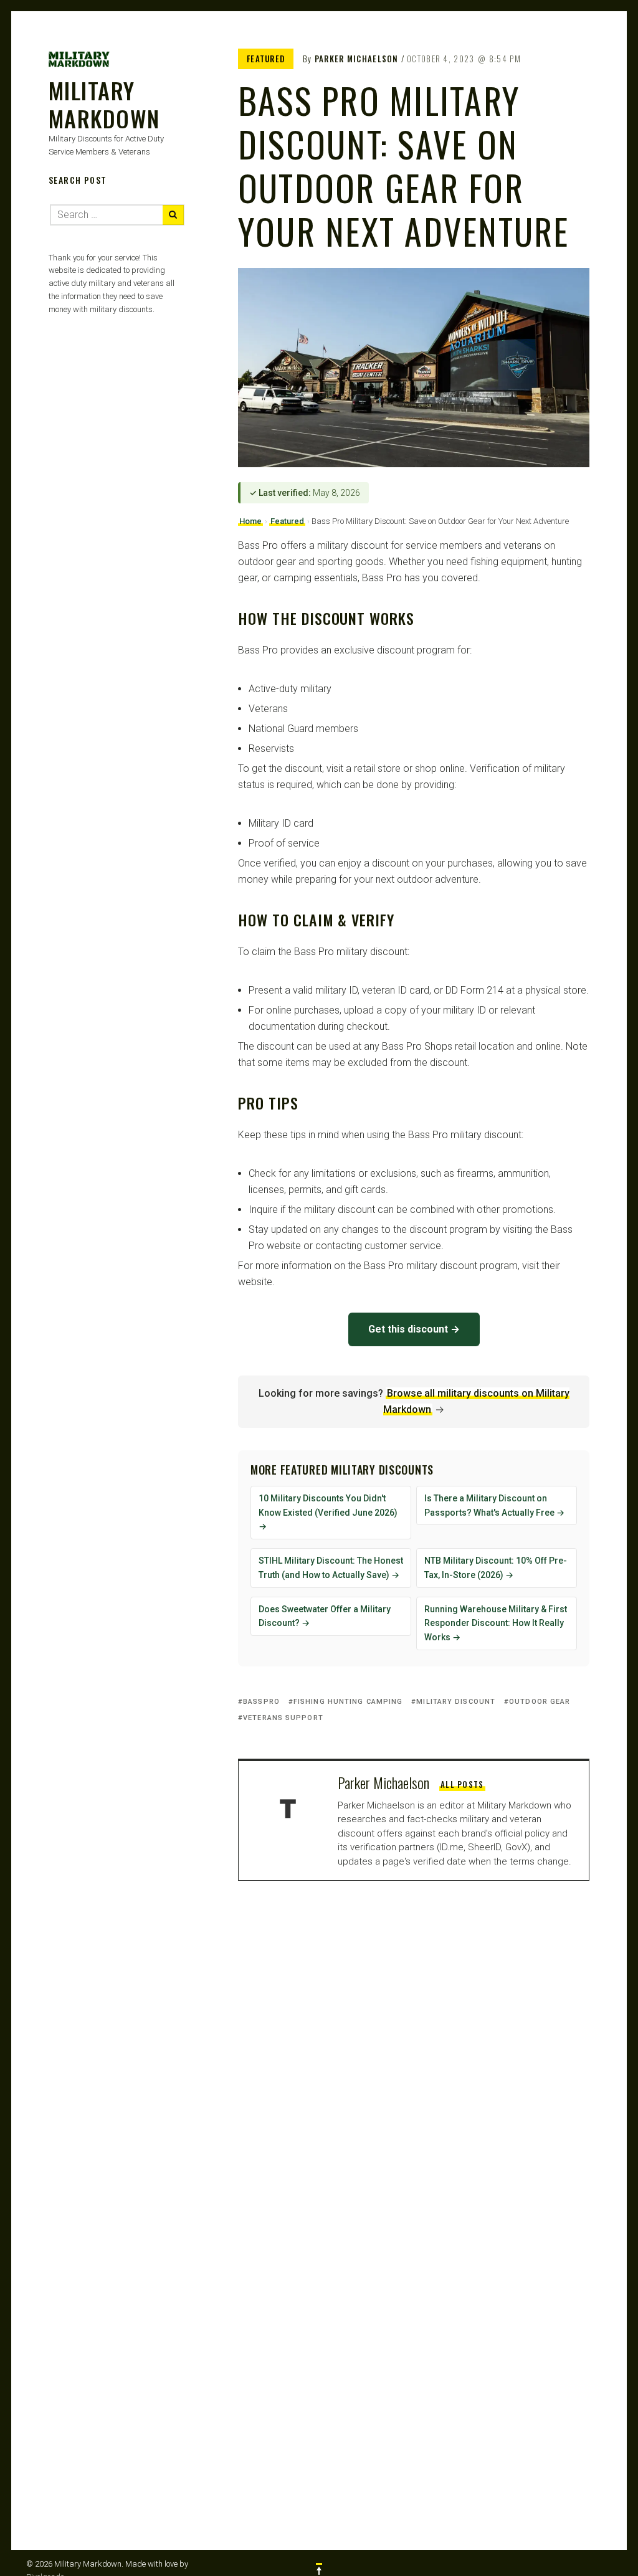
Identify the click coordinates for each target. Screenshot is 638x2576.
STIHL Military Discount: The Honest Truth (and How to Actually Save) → (331, 1568)
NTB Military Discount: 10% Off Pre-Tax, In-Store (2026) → (496, 1568)
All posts (462, 1784)
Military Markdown (104, 104)
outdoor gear (540, 1702)
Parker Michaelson (357, 59)
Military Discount (456, 1702)
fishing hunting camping (348, 1702)
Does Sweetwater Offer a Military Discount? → (325, 1616)
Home (250, 521)
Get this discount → (414, 1329)
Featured (266, 59)
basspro (261, 1702)
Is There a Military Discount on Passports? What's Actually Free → (494, 1505)
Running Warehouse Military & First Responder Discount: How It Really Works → (496, 1623)
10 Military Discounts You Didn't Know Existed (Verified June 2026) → (328, 1513)
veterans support (283, 1718)
